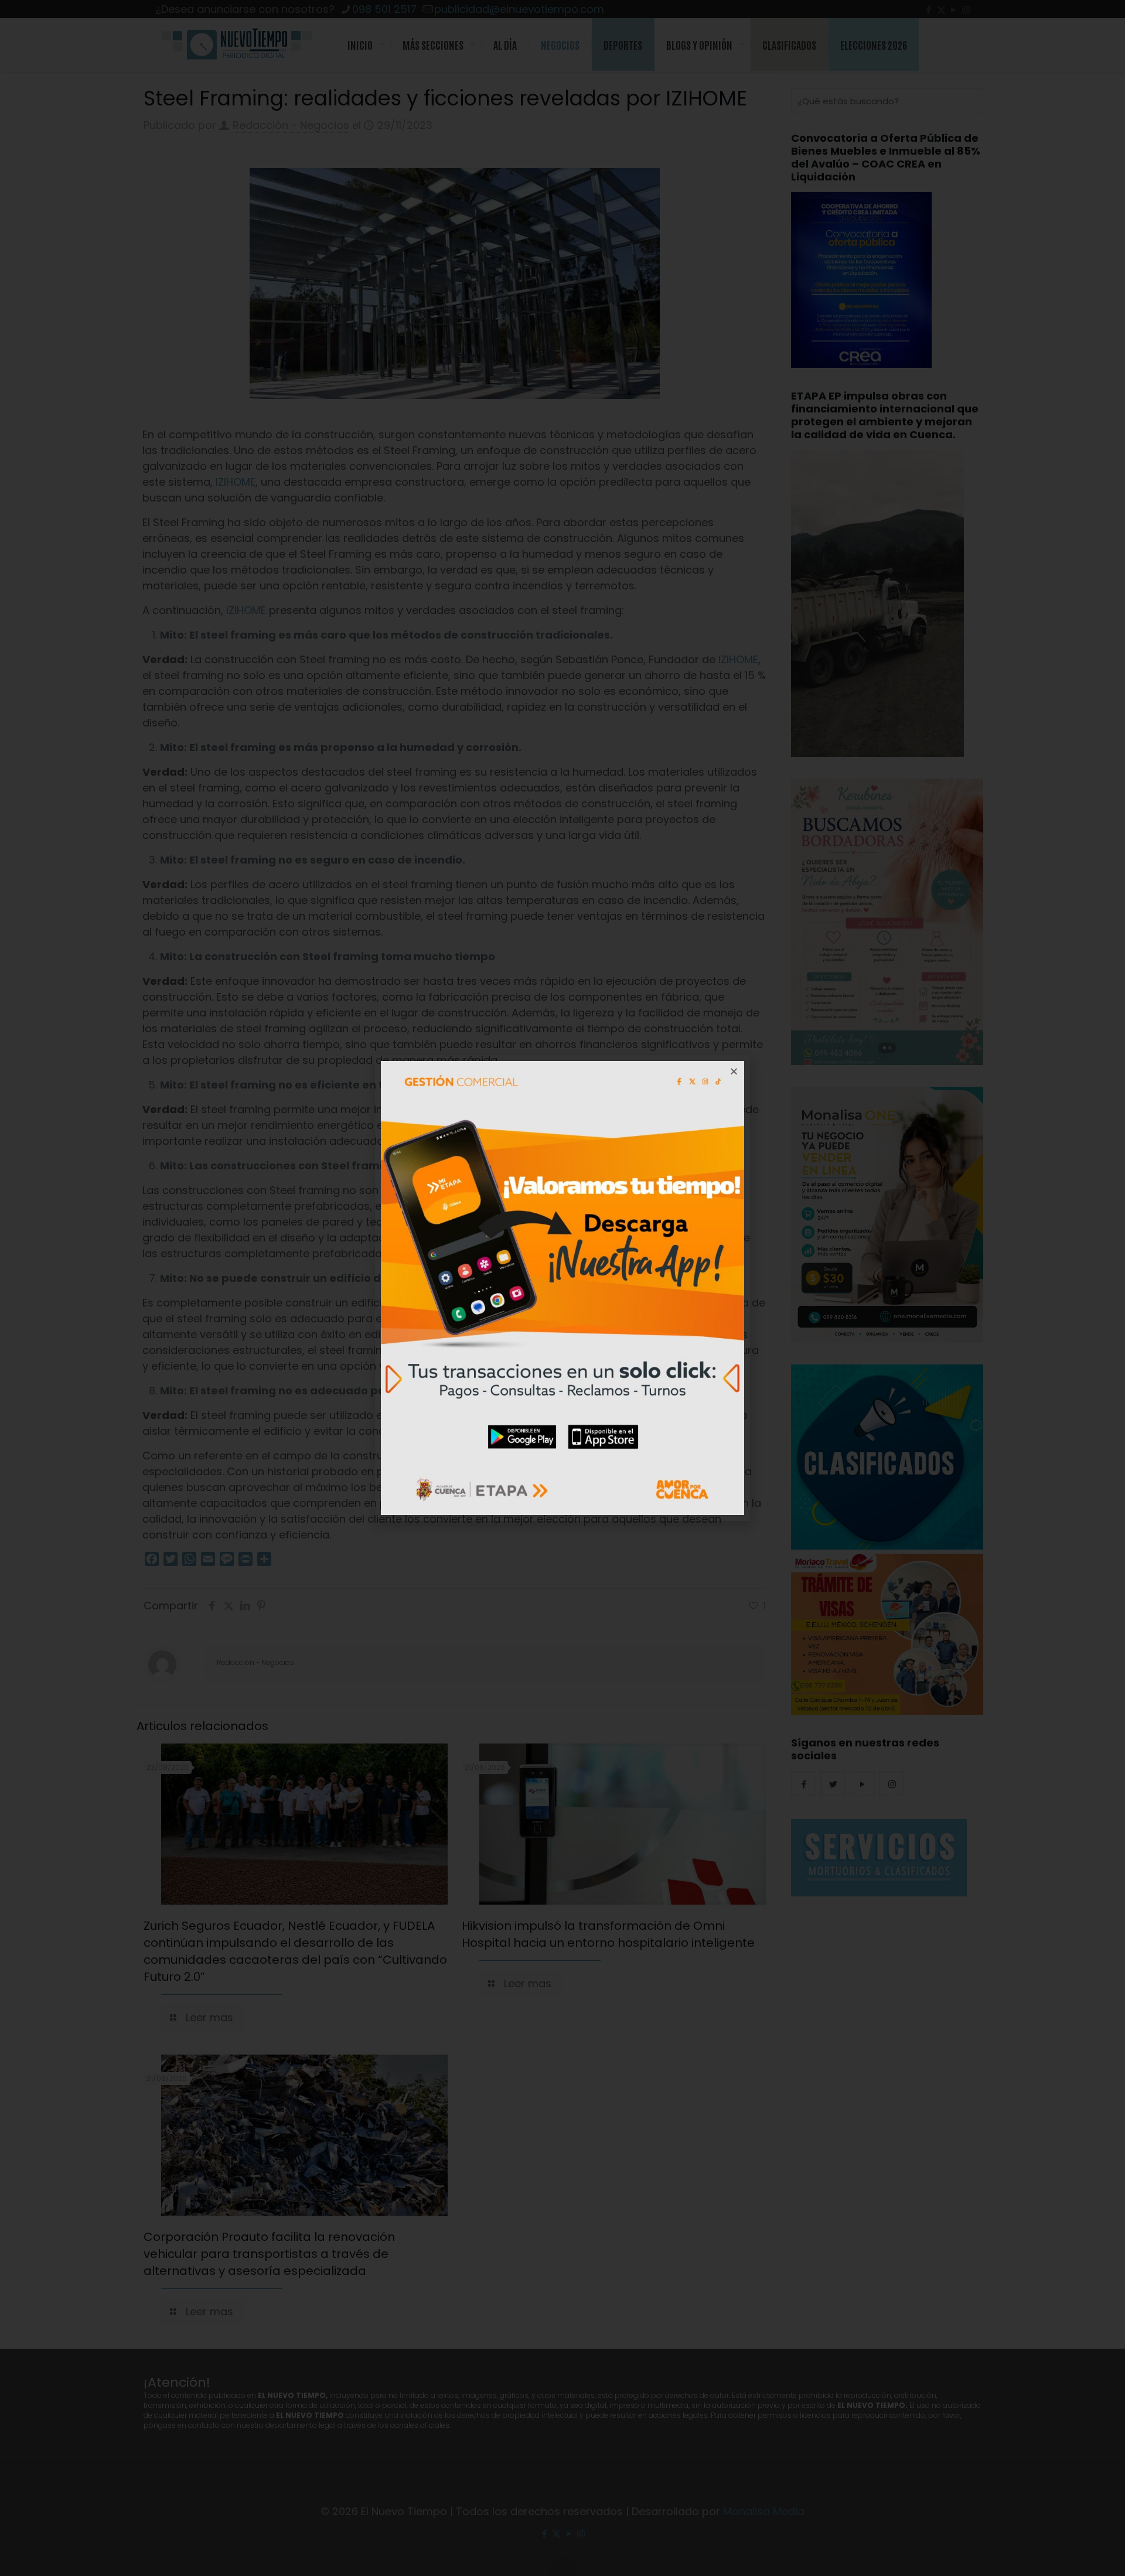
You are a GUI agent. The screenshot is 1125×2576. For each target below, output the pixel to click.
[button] (734, 1071)
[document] (562, 1288)
